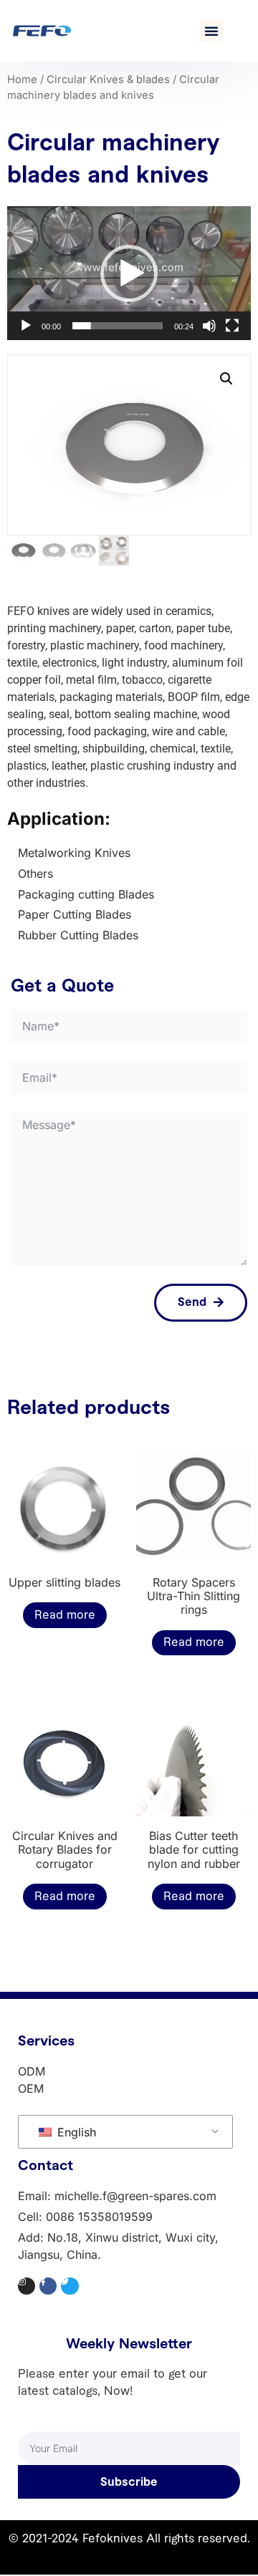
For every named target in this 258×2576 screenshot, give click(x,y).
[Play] (26, 326)
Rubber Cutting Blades (78, 935)
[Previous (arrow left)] (25, 1288)
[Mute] (209, 326)
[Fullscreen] (232, 326)
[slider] (118, 326)
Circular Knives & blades (108, 79)
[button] (211, 31)
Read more (65, 1615)
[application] (129, 273)
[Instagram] (27, 2286)
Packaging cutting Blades (86, 894)
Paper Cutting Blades (75, 914)
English (75, 2132)
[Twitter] (70, 2286)
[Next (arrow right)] (233, 1288)
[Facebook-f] (48, 2286)
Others (35, 873)
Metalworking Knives (74, 853)
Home (22, 79)
